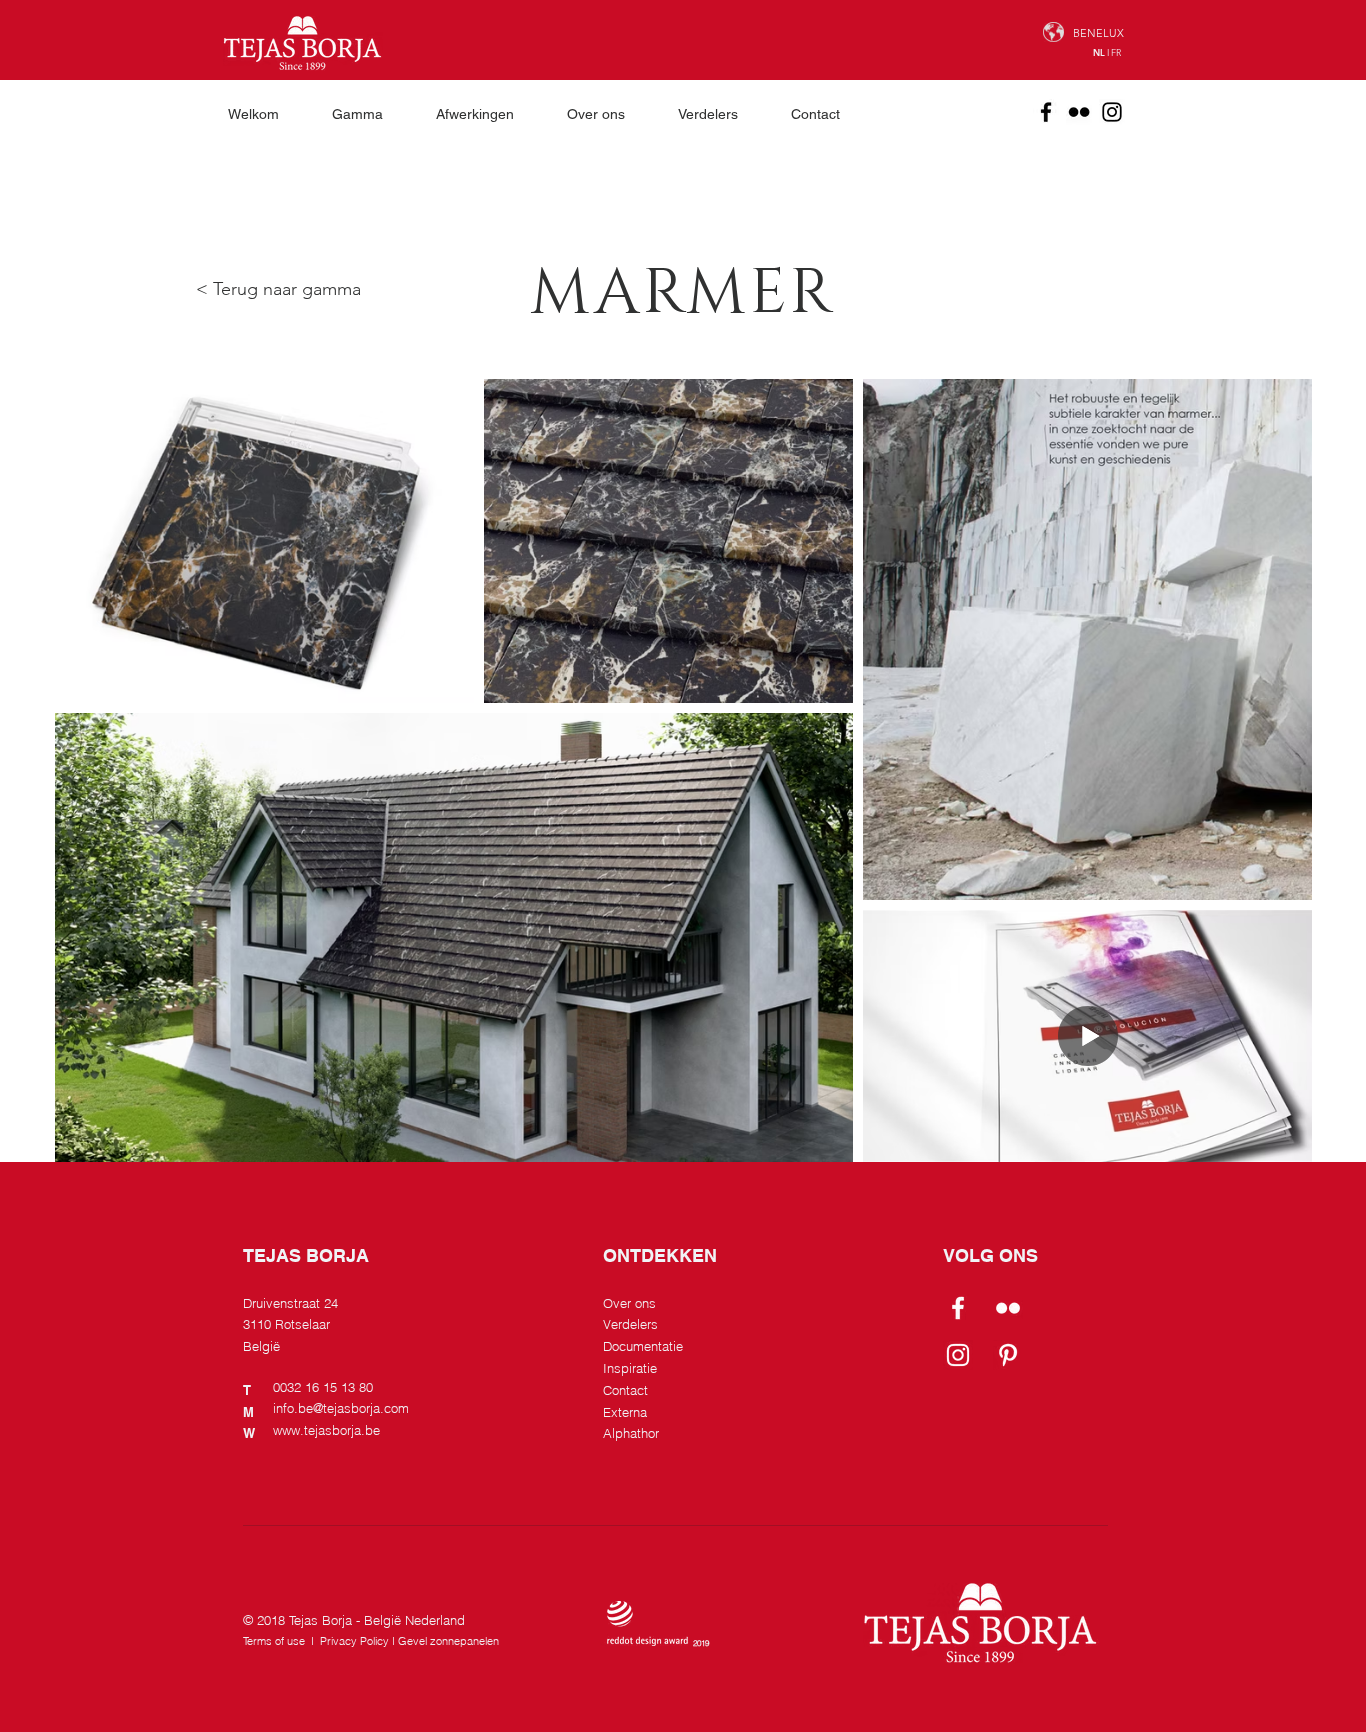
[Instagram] (1112, 112)
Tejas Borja (320, 1620)
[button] (369, 114)
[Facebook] (1046, 112)
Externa (625, 1412)
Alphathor (631, 1433)
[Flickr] (1079, 112)
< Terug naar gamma (278, 289)
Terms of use (274, 1641)
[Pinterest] (1008, 1355)
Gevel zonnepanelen (448, 1641)
